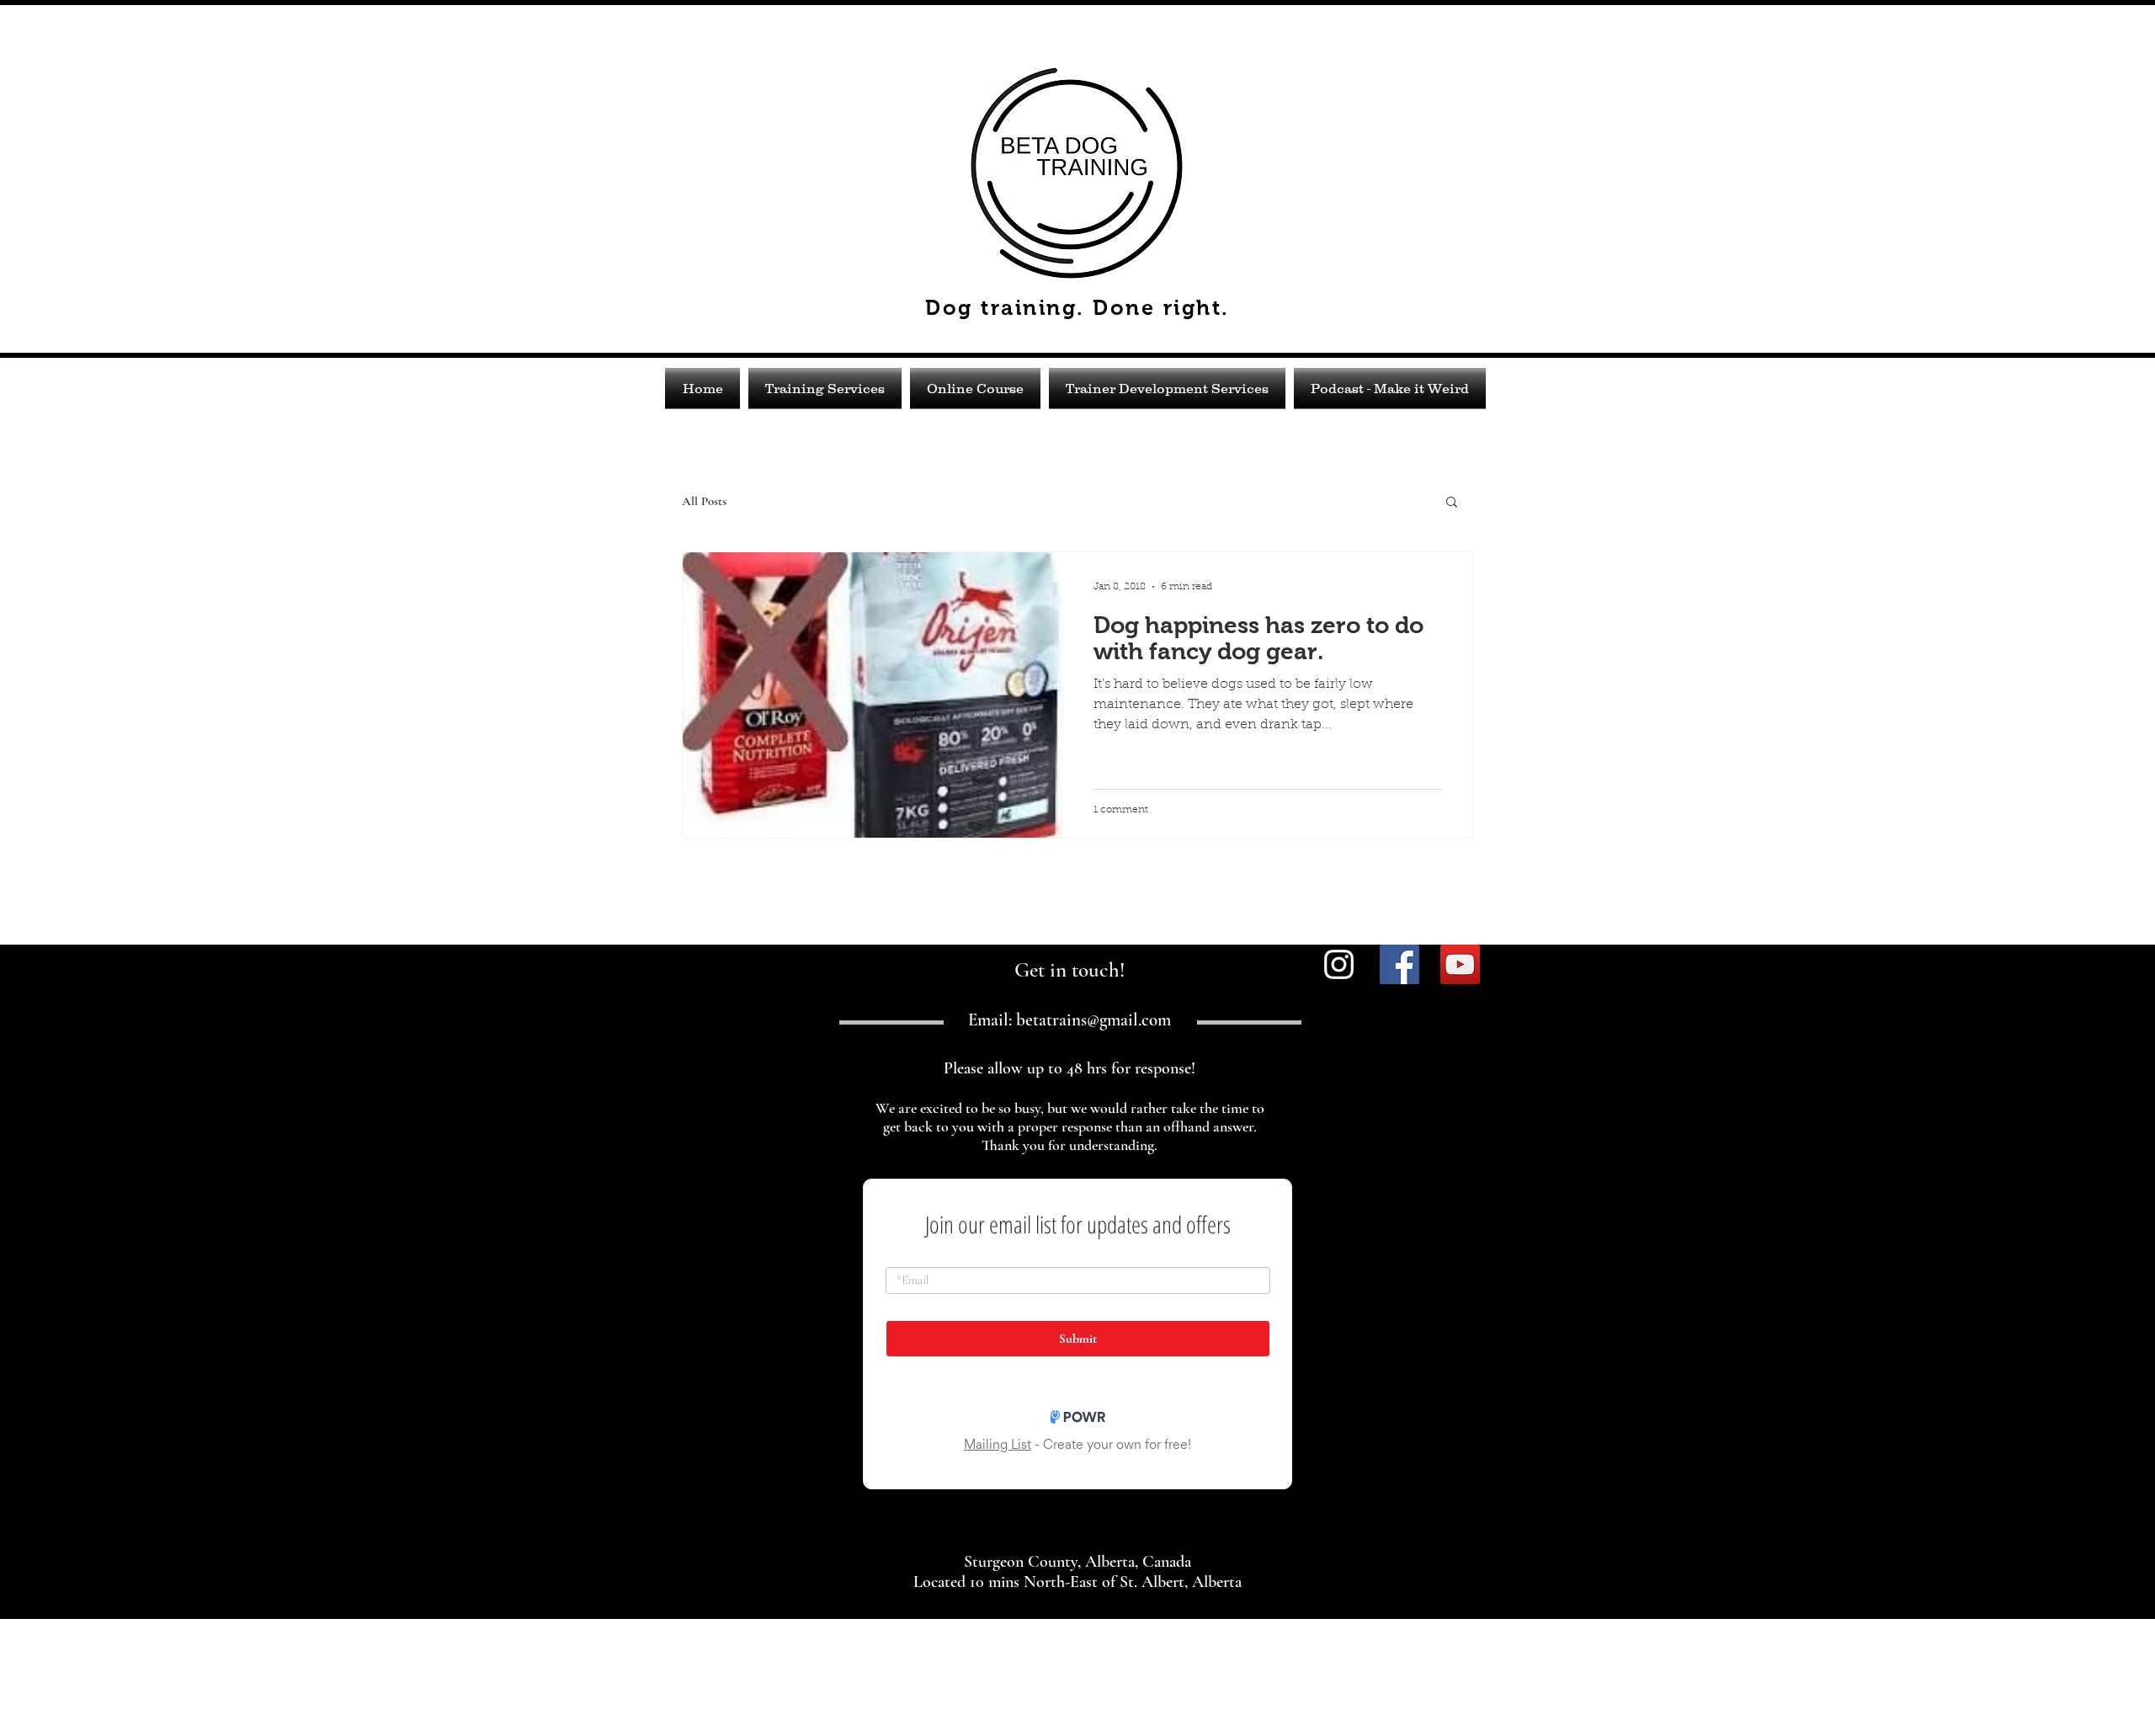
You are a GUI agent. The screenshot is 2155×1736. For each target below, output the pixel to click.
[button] (1452, 503)
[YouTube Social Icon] (1460, 964)
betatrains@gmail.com (1093, 1020)
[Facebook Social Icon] (1399, 964)
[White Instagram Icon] (1339, 964)
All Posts (704, 501)
